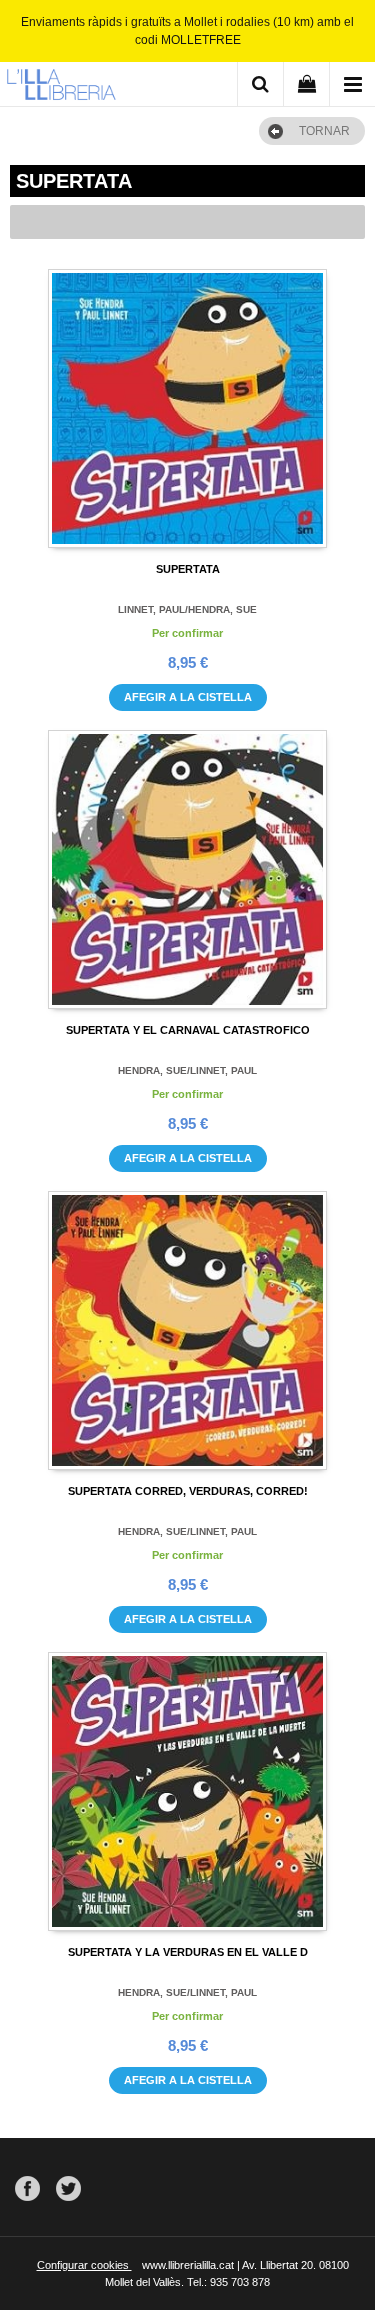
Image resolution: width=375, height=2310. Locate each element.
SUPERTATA (188, 569)
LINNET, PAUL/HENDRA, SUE (187, 609)
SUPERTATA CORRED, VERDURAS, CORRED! (188, 1491)
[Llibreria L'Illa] (61, 87)
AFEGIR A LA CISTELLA (188, 697)
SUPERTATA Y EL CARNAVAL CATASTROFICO (188, 1030)
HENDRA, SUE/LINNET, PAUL (187, 1070)
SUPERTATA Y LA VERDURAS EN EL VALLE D (188, 1952)
